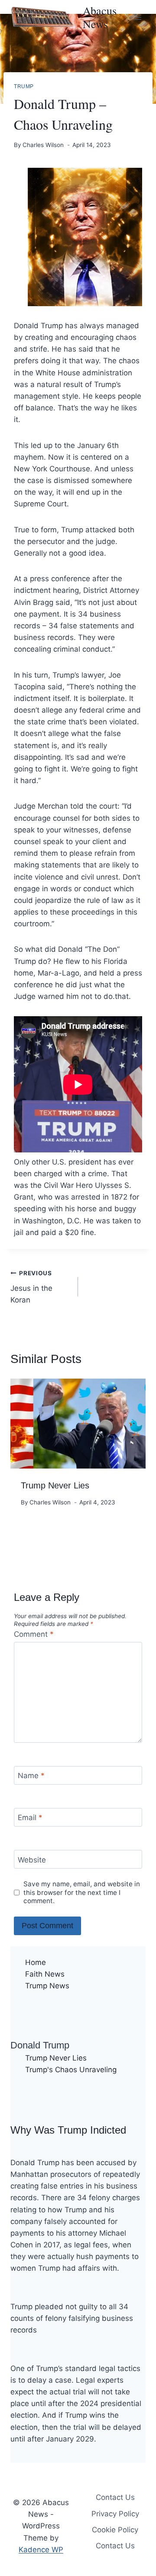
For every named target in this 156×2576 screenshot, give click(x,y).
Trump (24, 86)
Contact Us (115, 2497)
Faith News (45, 1974)
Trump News (47, 1986)
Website (32, 1860)
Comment (34, 1634)
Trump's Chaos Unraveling (71, 2070)
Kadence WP (41, 2550)
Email (30, 1818)
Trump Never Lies (55, 1485)
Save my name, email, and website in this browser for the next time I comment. (82, 1893)
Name (31, 1776)
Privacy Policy (115, 2514)
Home (36, 1962)
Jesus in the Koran (31, 1287)
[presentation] (78, 1424)
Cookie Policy (115, 2530)
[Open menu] (138, 17)
